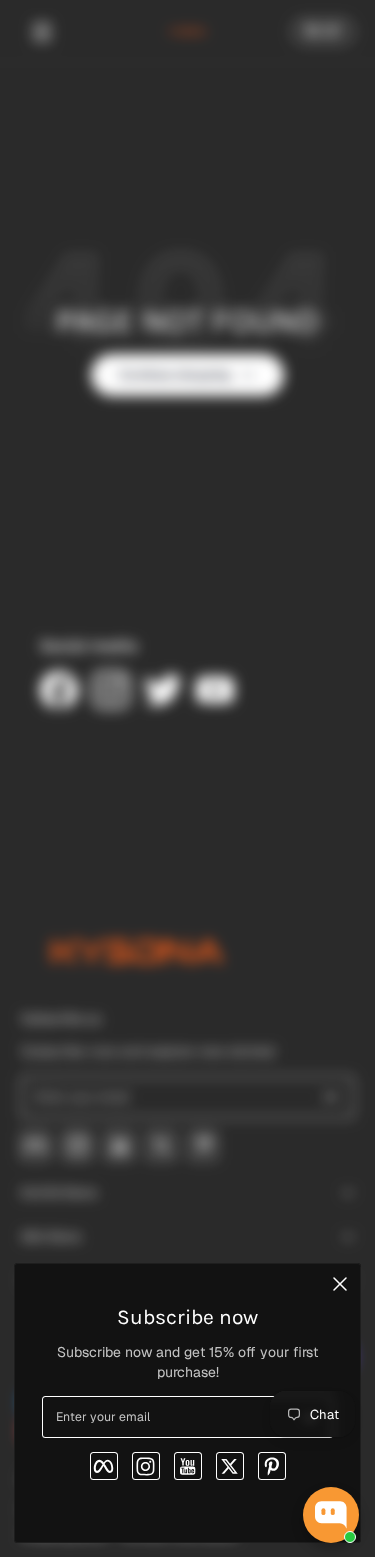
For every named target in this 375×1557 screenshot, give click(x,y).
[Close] (340, 1284)
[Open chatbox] (331, 1515)
